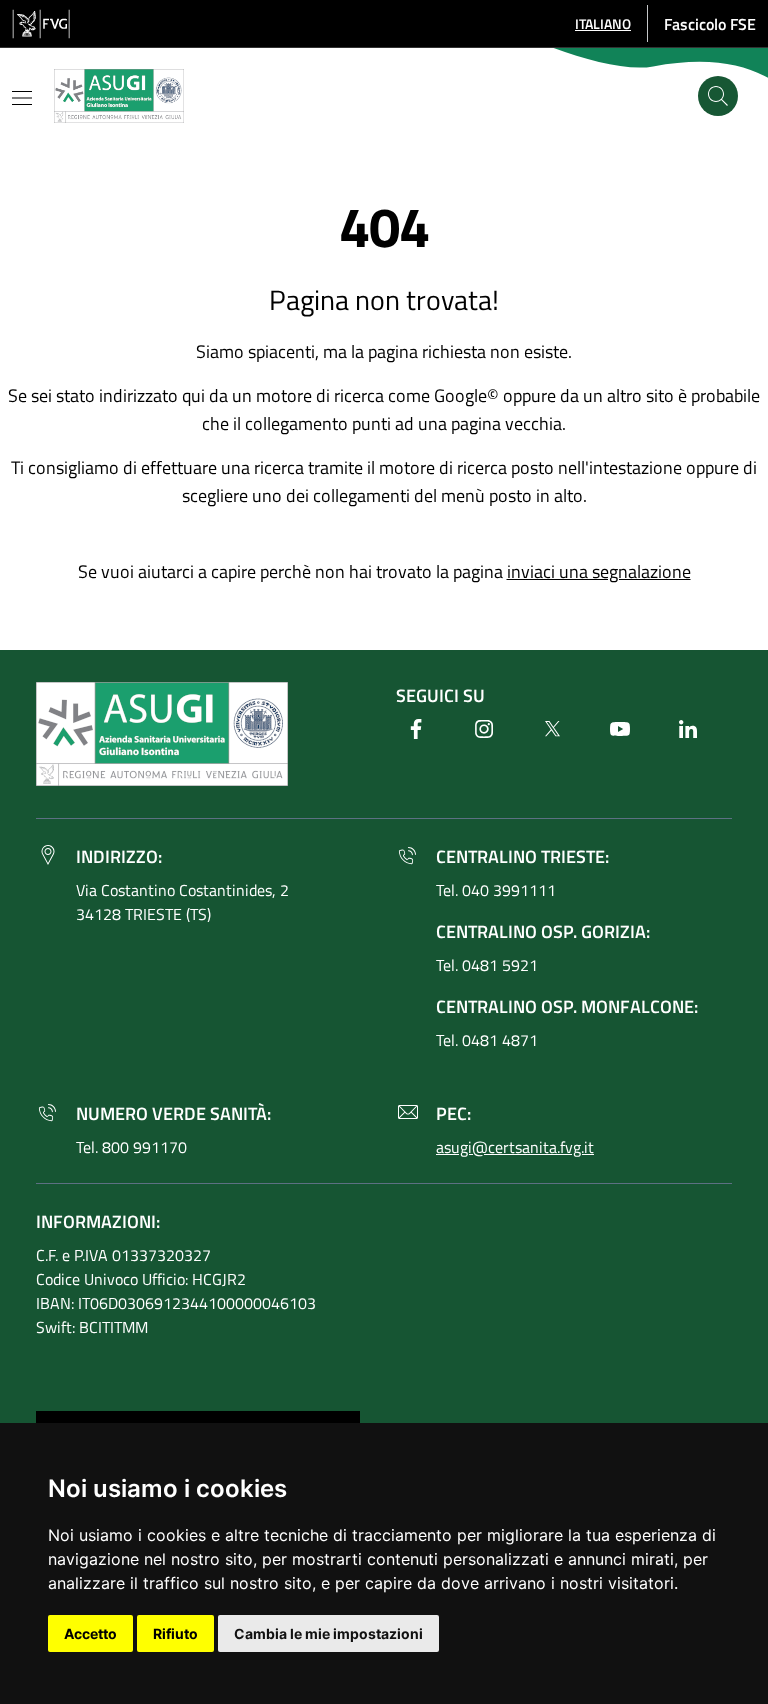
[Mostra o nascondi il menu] (22, 98)
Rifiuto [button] (175, 1633)
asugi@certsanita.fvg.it (515, 1147)
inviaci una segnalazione (599, 571)
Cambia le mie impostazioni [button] (328, 1633)
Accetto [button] (90, 1633)
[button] (603, 23)
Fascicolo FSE (710, 24)
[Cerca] (718, 96)
